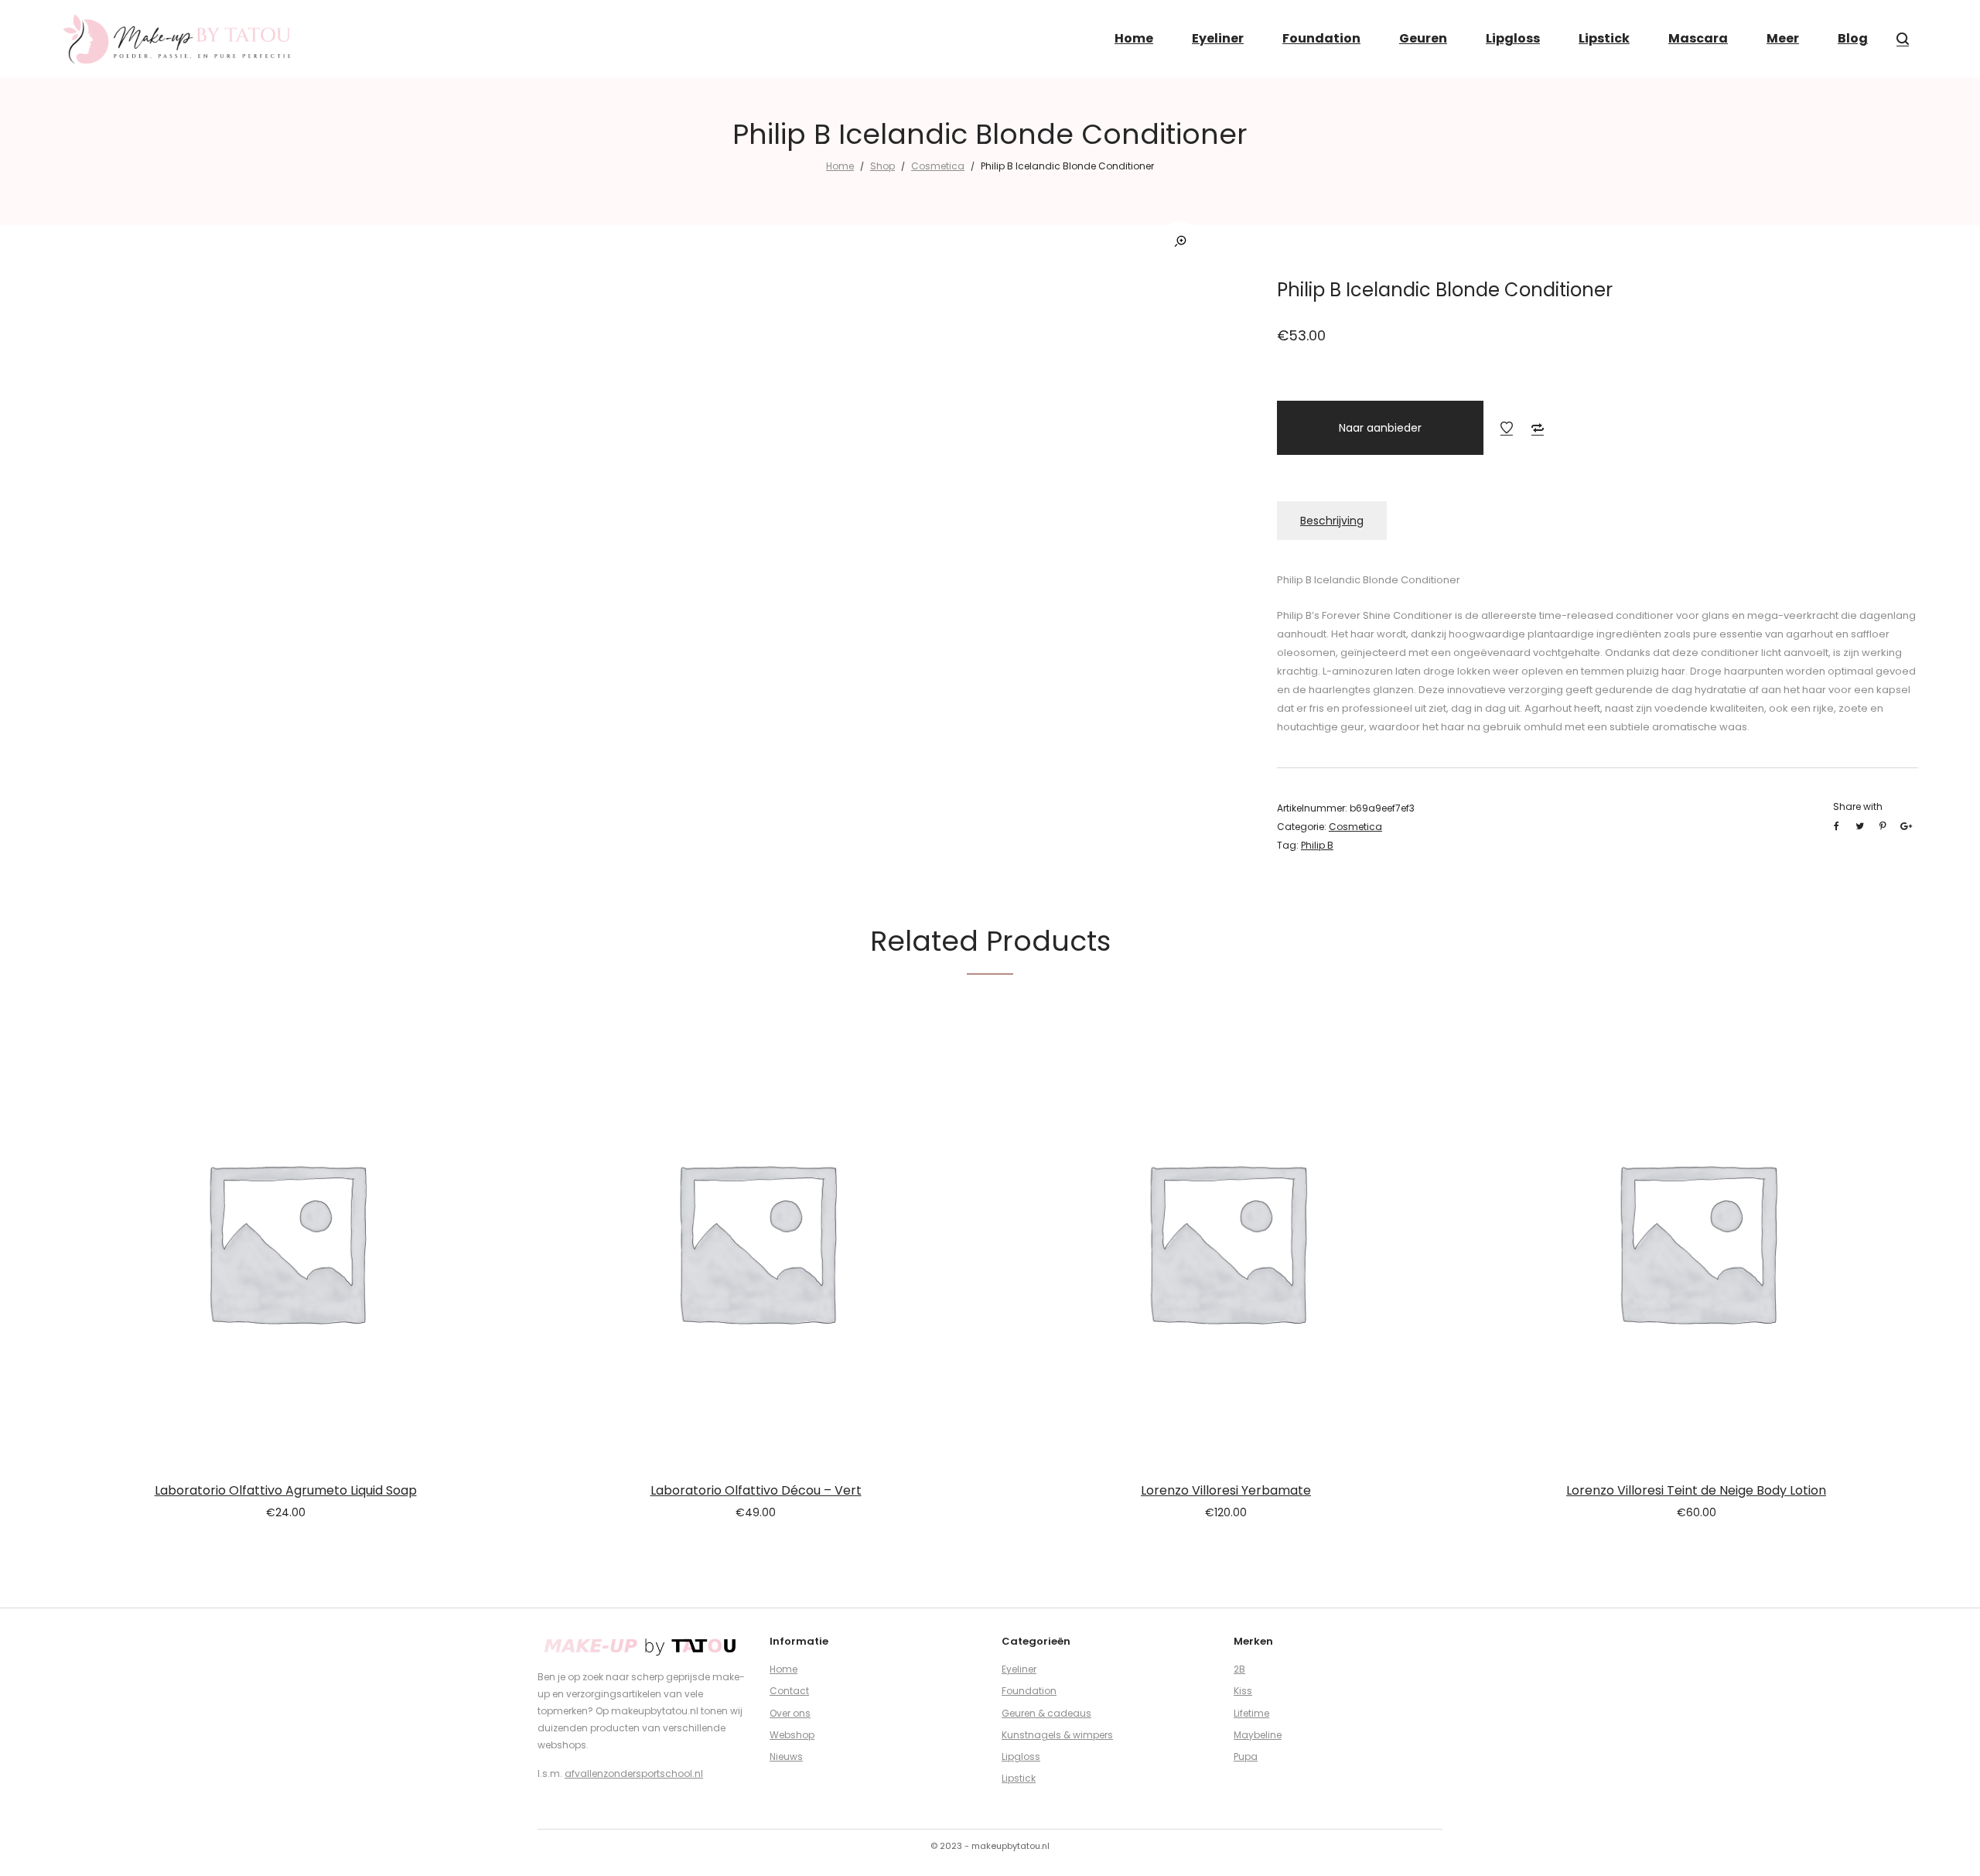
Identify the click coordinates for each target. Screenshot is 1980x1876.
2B (1239, 1669)
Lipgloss (1021, 1756)
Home (840, 166)
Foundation (1029, 1691)
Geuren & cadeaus (1046, 1713)
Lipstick (1019, 1778)
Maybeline (1258, 1735)
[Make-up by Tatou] (178, 39)
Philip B (1317, 845)
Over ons (790, 1713)
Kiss (1243, 1691)
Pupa (1246, 1756)
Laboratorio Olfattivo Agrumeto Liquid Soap (286, 1490)
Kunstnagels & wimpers (1057, 1735)
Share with (1858, 806)
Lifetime (1251, 1713)
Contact (789, 1691)
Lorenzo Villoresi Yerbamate (1226, 1490)
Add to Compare (1538, 428)
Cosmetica (938, 166)
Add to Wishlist (1507, 428)
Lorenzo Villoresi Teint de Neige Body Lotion (1696, 1490)
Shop (882, 166)
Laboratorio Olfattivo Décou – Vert (756, 1490)
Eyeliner (1019, 1669)
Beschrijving (1332, 521)
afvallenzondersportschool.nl (634, 1773)
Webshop (792, 1735)
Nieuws (786, 1756)
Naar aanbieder (1380, 428)
